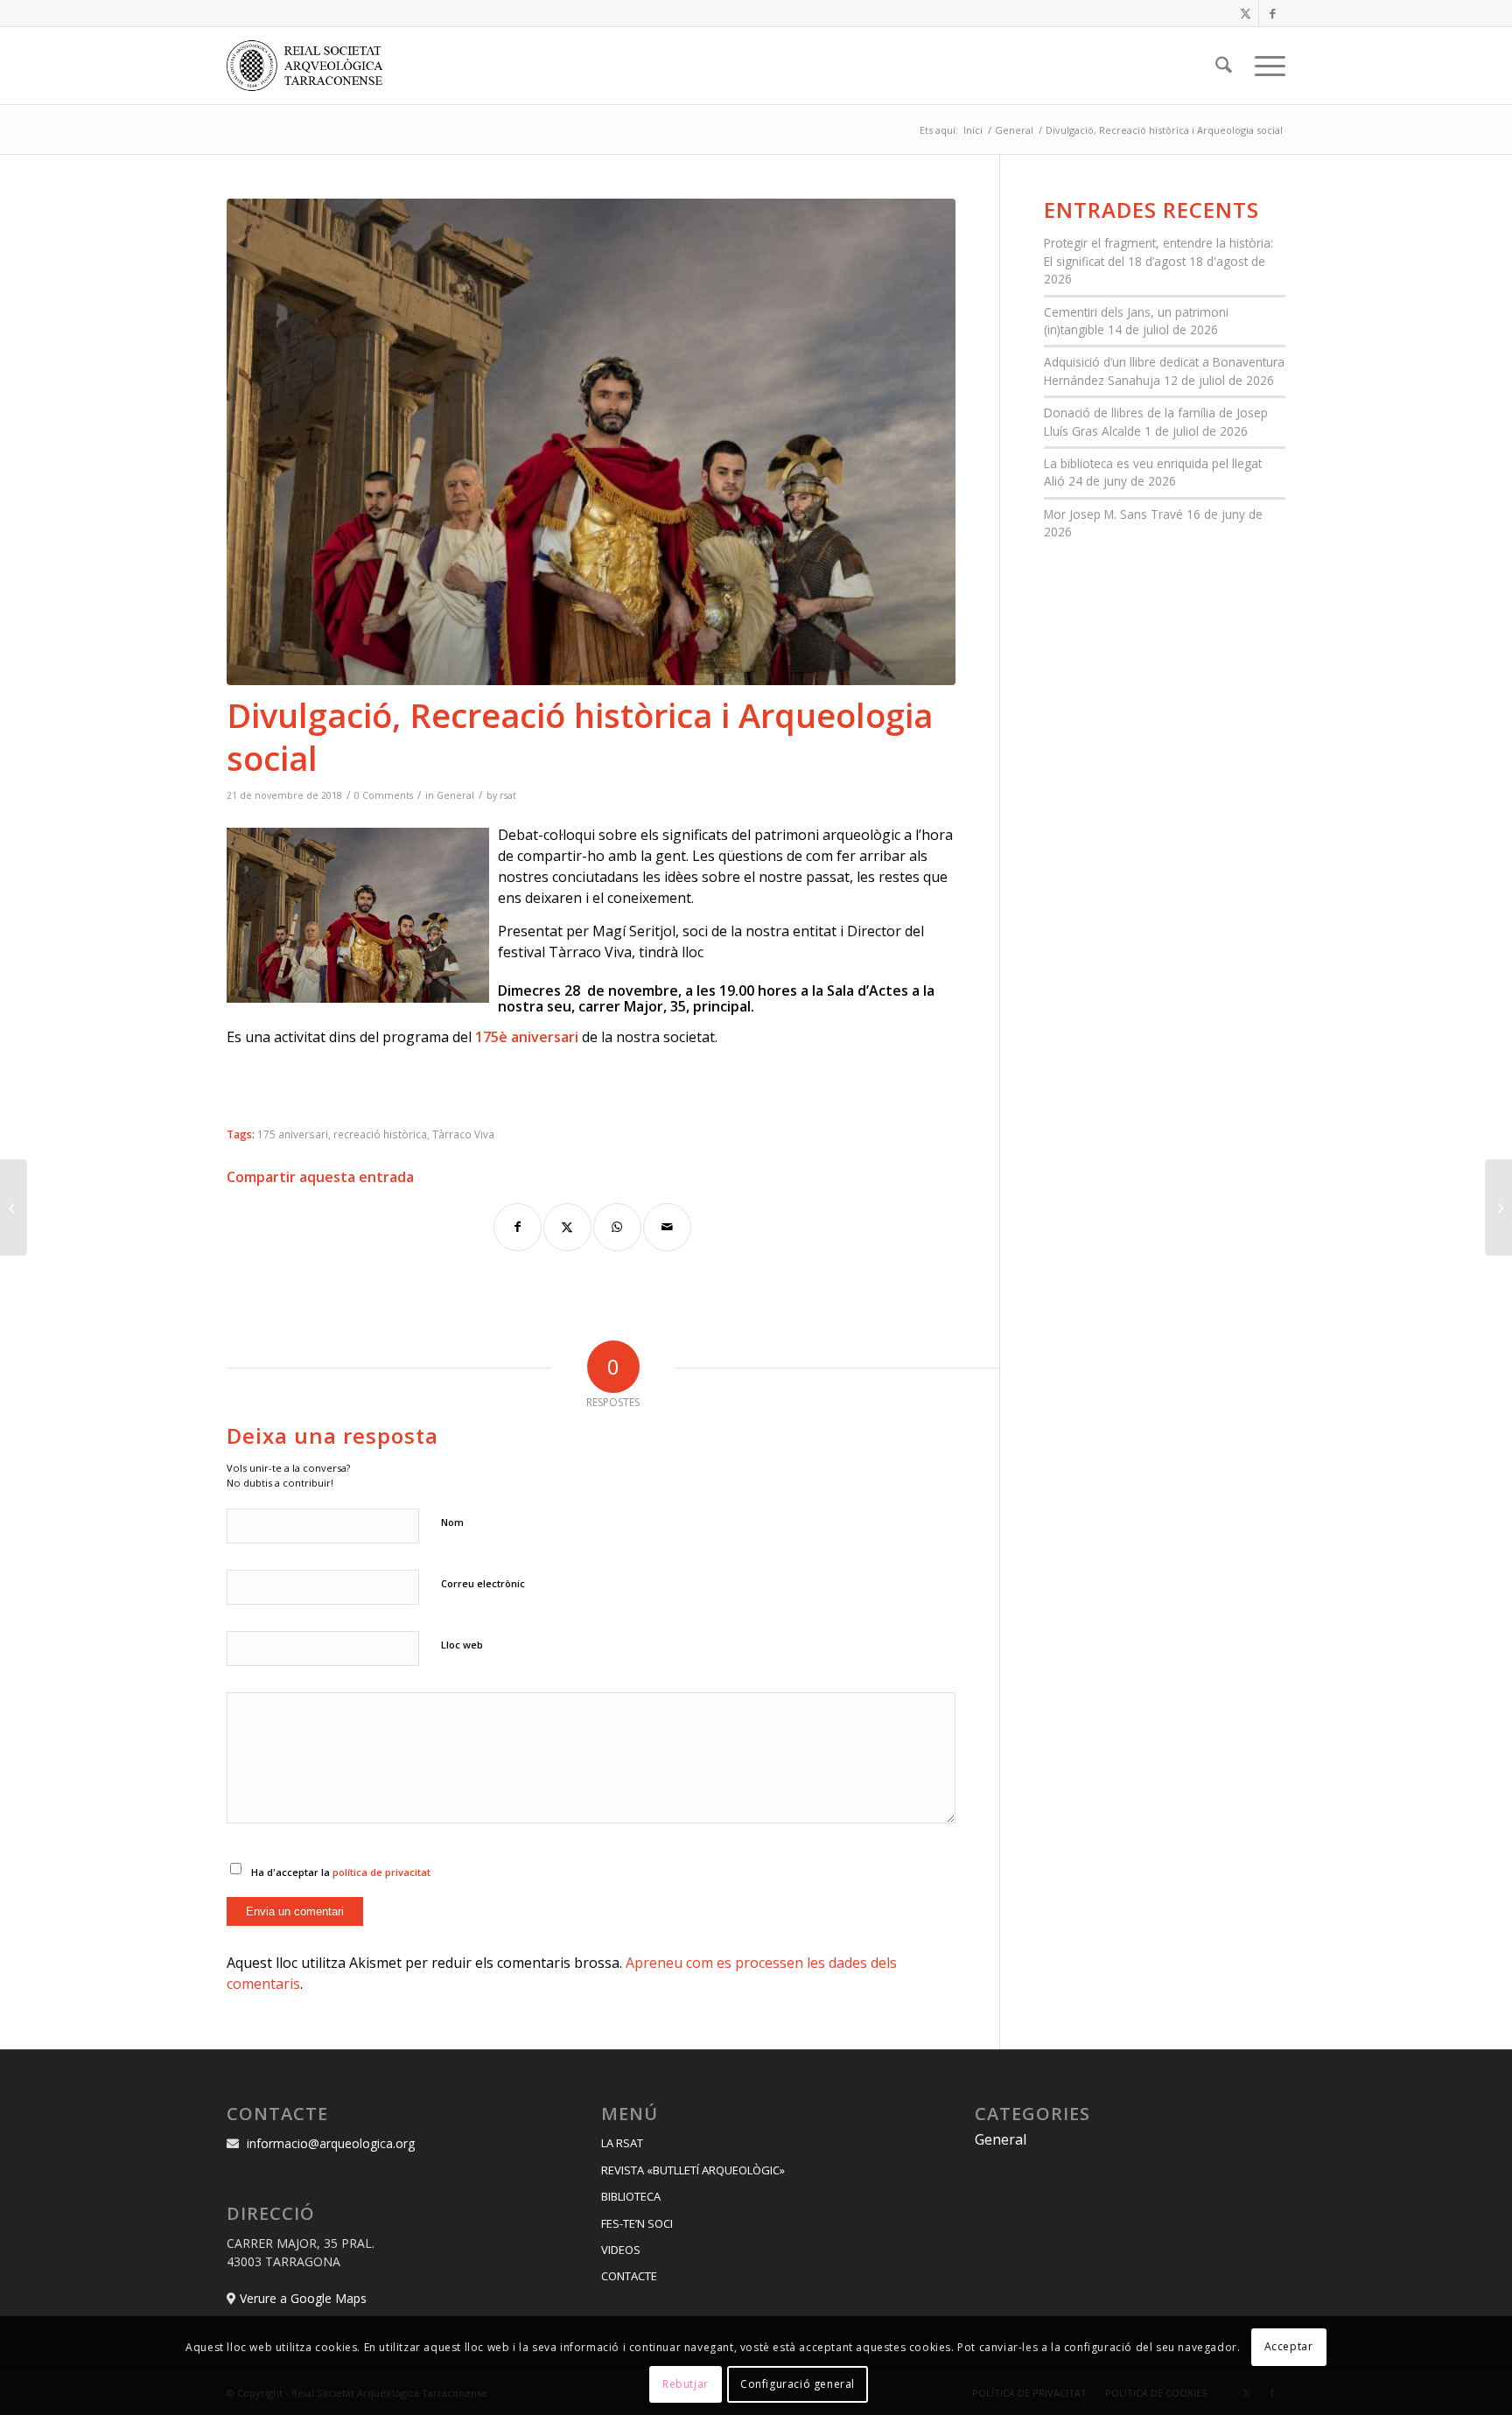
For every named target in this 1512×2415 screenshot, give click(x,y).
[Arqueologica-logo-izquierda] (311, 66)
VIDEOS (621, 2250)
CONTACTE (629, 2276)
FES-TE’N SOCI (637, 2223)
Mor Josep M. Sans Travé (1113, 514)
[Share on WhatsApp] (617, 1227)
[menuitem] (1224, 66)
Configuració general (798, 2384)
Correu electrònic (483, 1583)
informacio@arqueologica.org (331, 2143)
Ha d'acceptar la (341, 1872)
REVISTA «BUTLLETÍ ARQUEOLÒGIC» (693, 2170)
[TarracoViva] (591, 442)
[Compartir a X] (567, 1227)
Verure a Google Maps (303, 2298)
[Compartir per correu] (667, 1227)
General (455, 795)
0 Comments (384, 795)
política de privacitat (381, 1872)
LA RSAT (622, 2143)
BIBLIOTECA (631, 2196)
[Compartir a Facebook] (518, 1227)
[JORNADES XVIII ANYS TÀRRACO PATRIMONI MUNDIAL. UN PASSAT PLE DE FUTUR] (14, 1207)
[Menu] (1264, 66)
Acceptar (1289, 2346)
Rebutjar (686, 2384)
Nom (452, 1522)
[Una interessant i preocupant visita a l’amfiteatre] (1498, 1207)
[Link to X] (1246, 13)
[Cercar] (1224, 66)
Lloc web (462, 1645)
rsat (508, 795)
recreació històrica (380, 1134)
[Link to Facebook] (1272, 13)
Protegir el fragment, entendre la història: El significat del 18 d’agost (1158, 252)
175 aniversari (293, 1134)
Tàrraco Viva (463, 1134)
